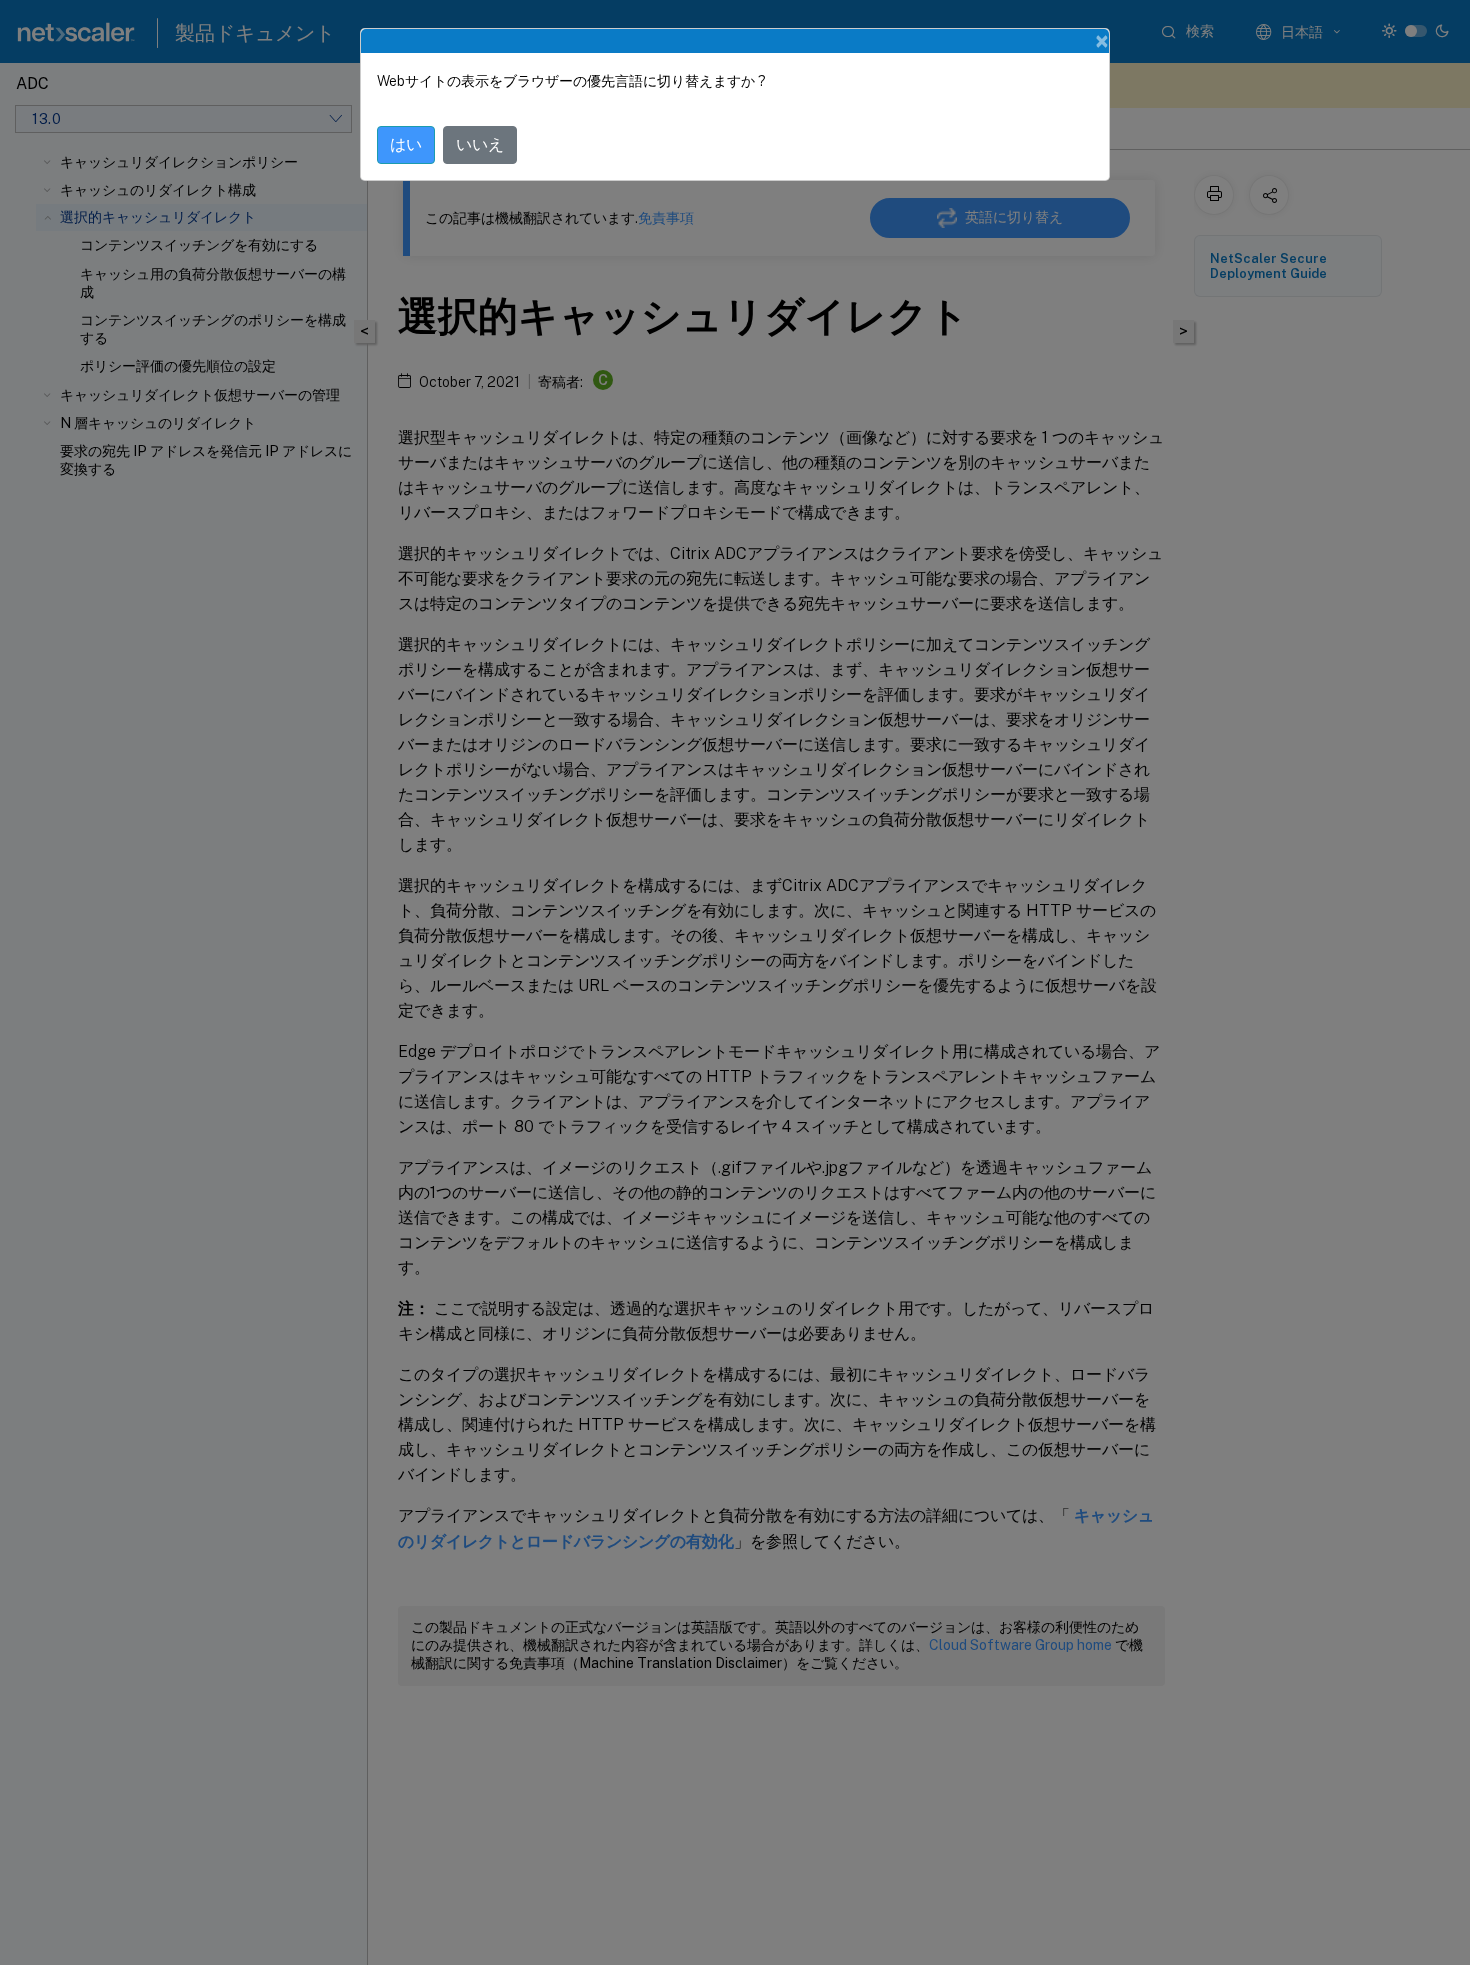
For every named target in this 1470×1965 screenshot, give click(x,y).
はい (406, 144)
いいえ (480, 144)
